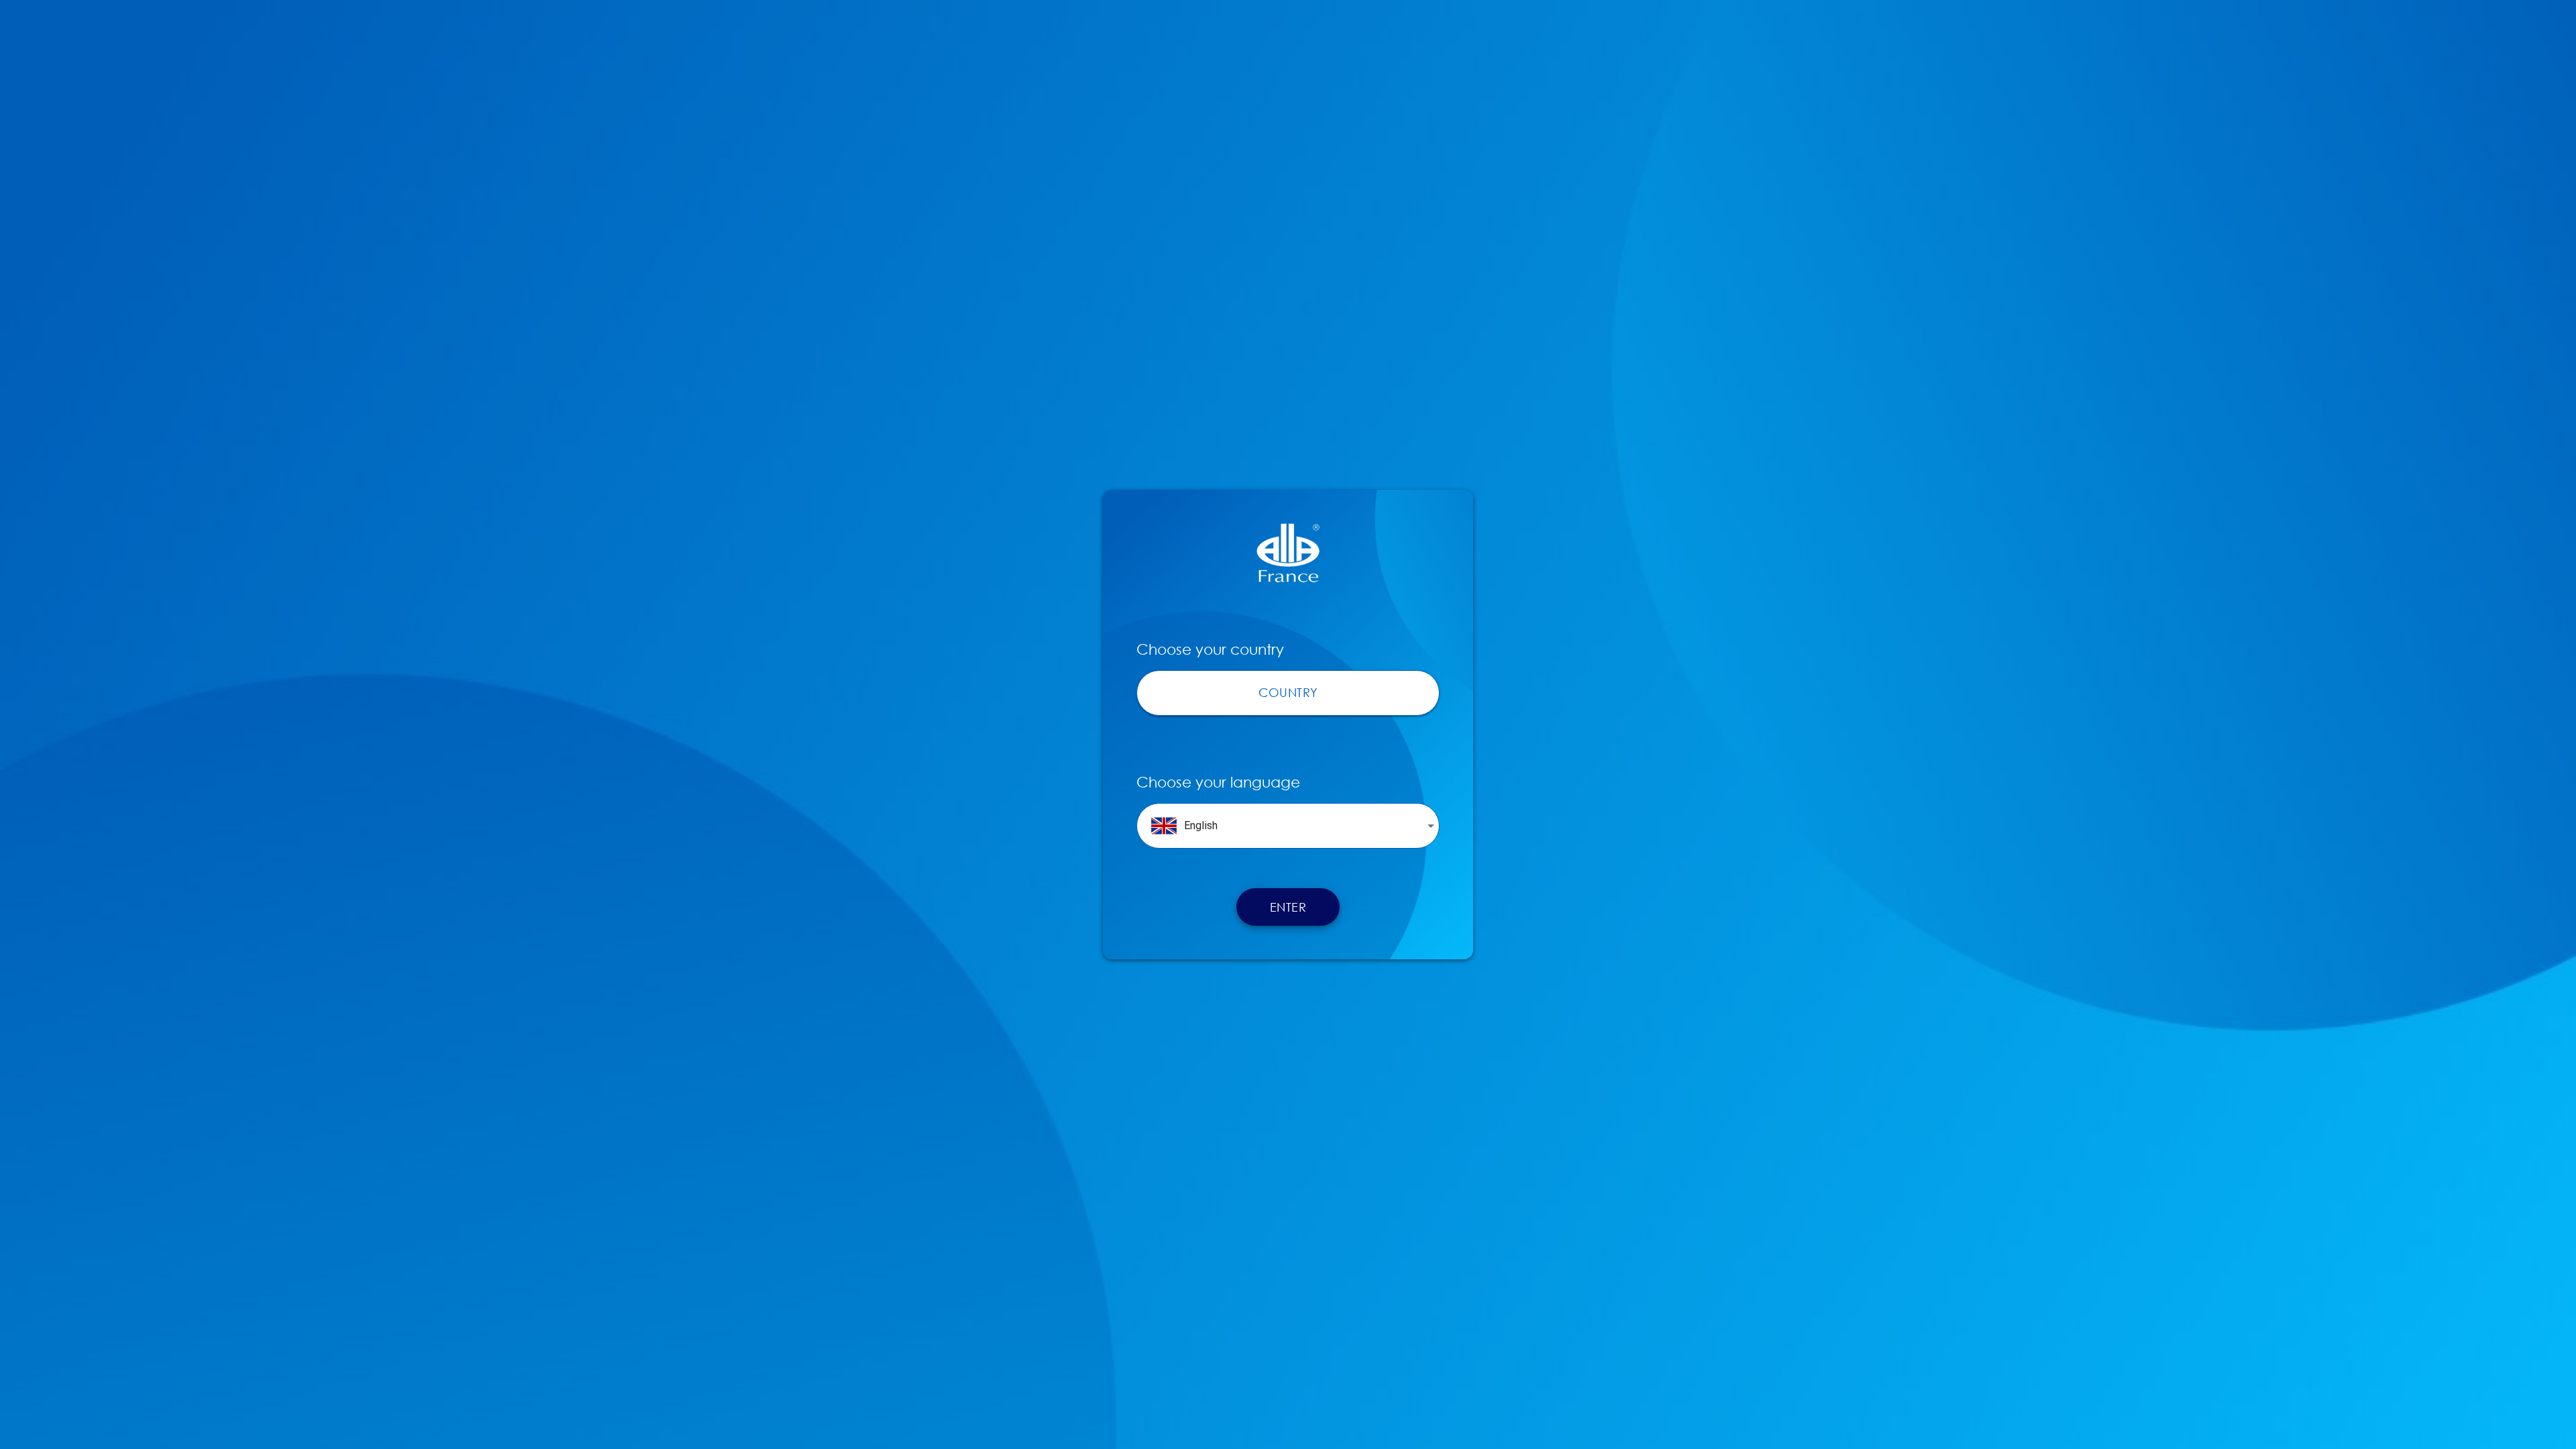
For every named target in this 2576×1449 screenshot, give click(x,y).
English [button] (1201, 825)
